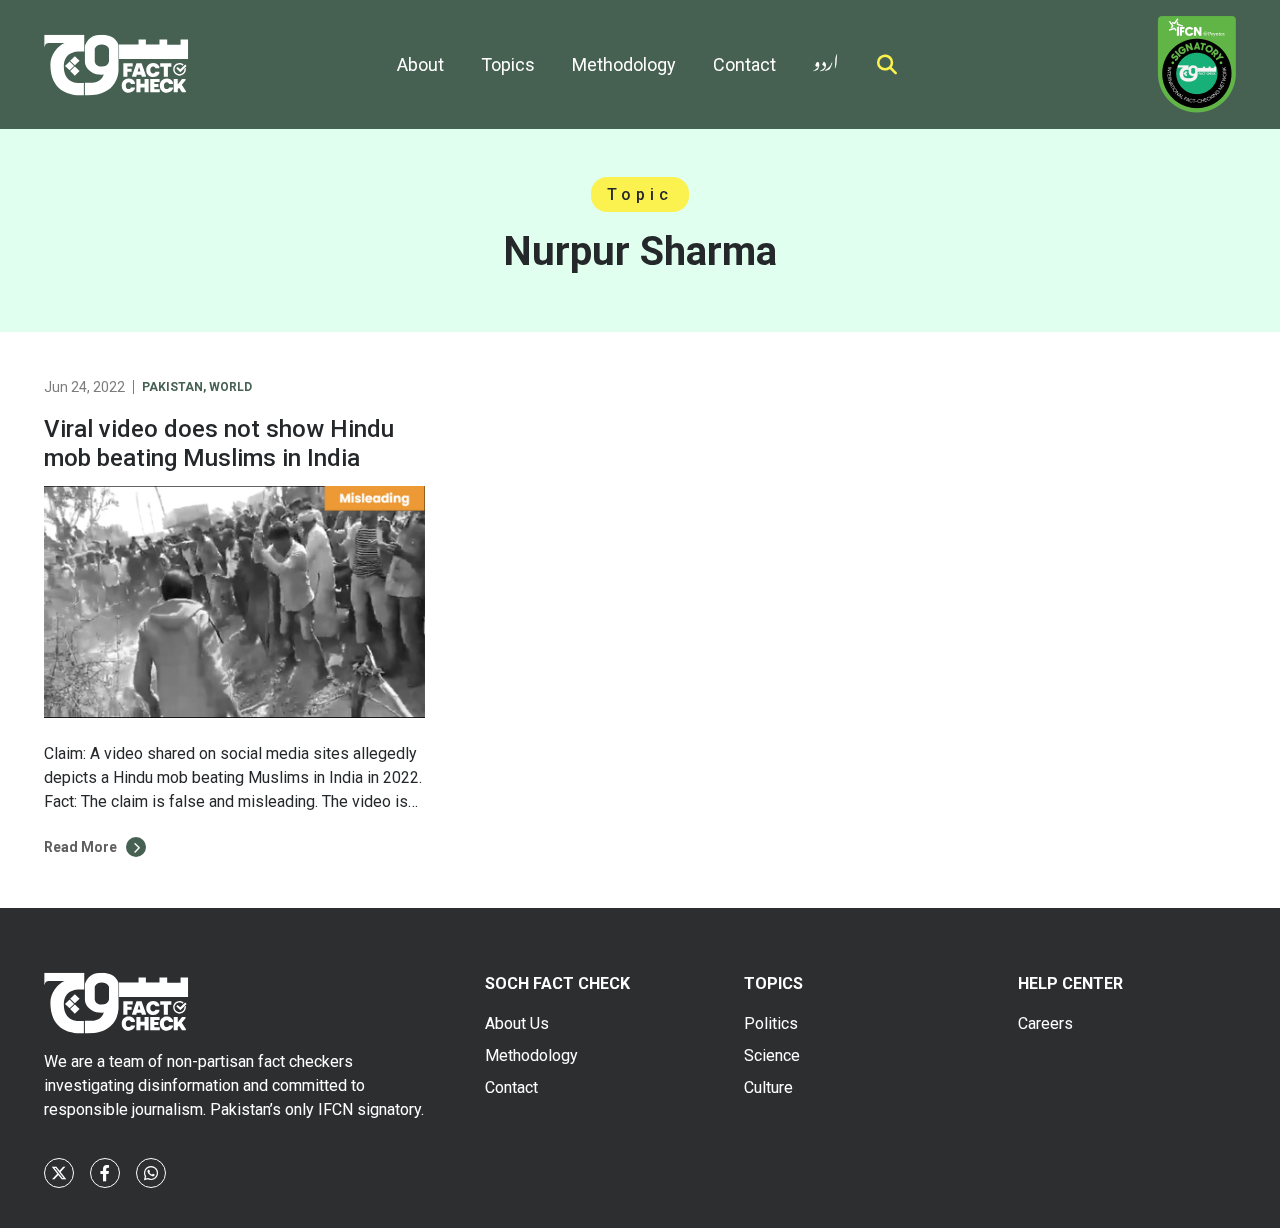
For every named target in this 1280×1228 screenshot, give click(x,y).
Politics (771, 1023)
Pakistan (172, 387)
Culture (768, 1087)
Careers (1045, 1023)
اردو (826, 58)
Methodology (624, 64)
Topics (508, 64)
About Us (517, 1023)
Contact (744, 64)
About (420, 64)
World (230, 387)
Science (772, 1055)
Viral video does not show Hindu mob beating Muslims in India (219, 443)
